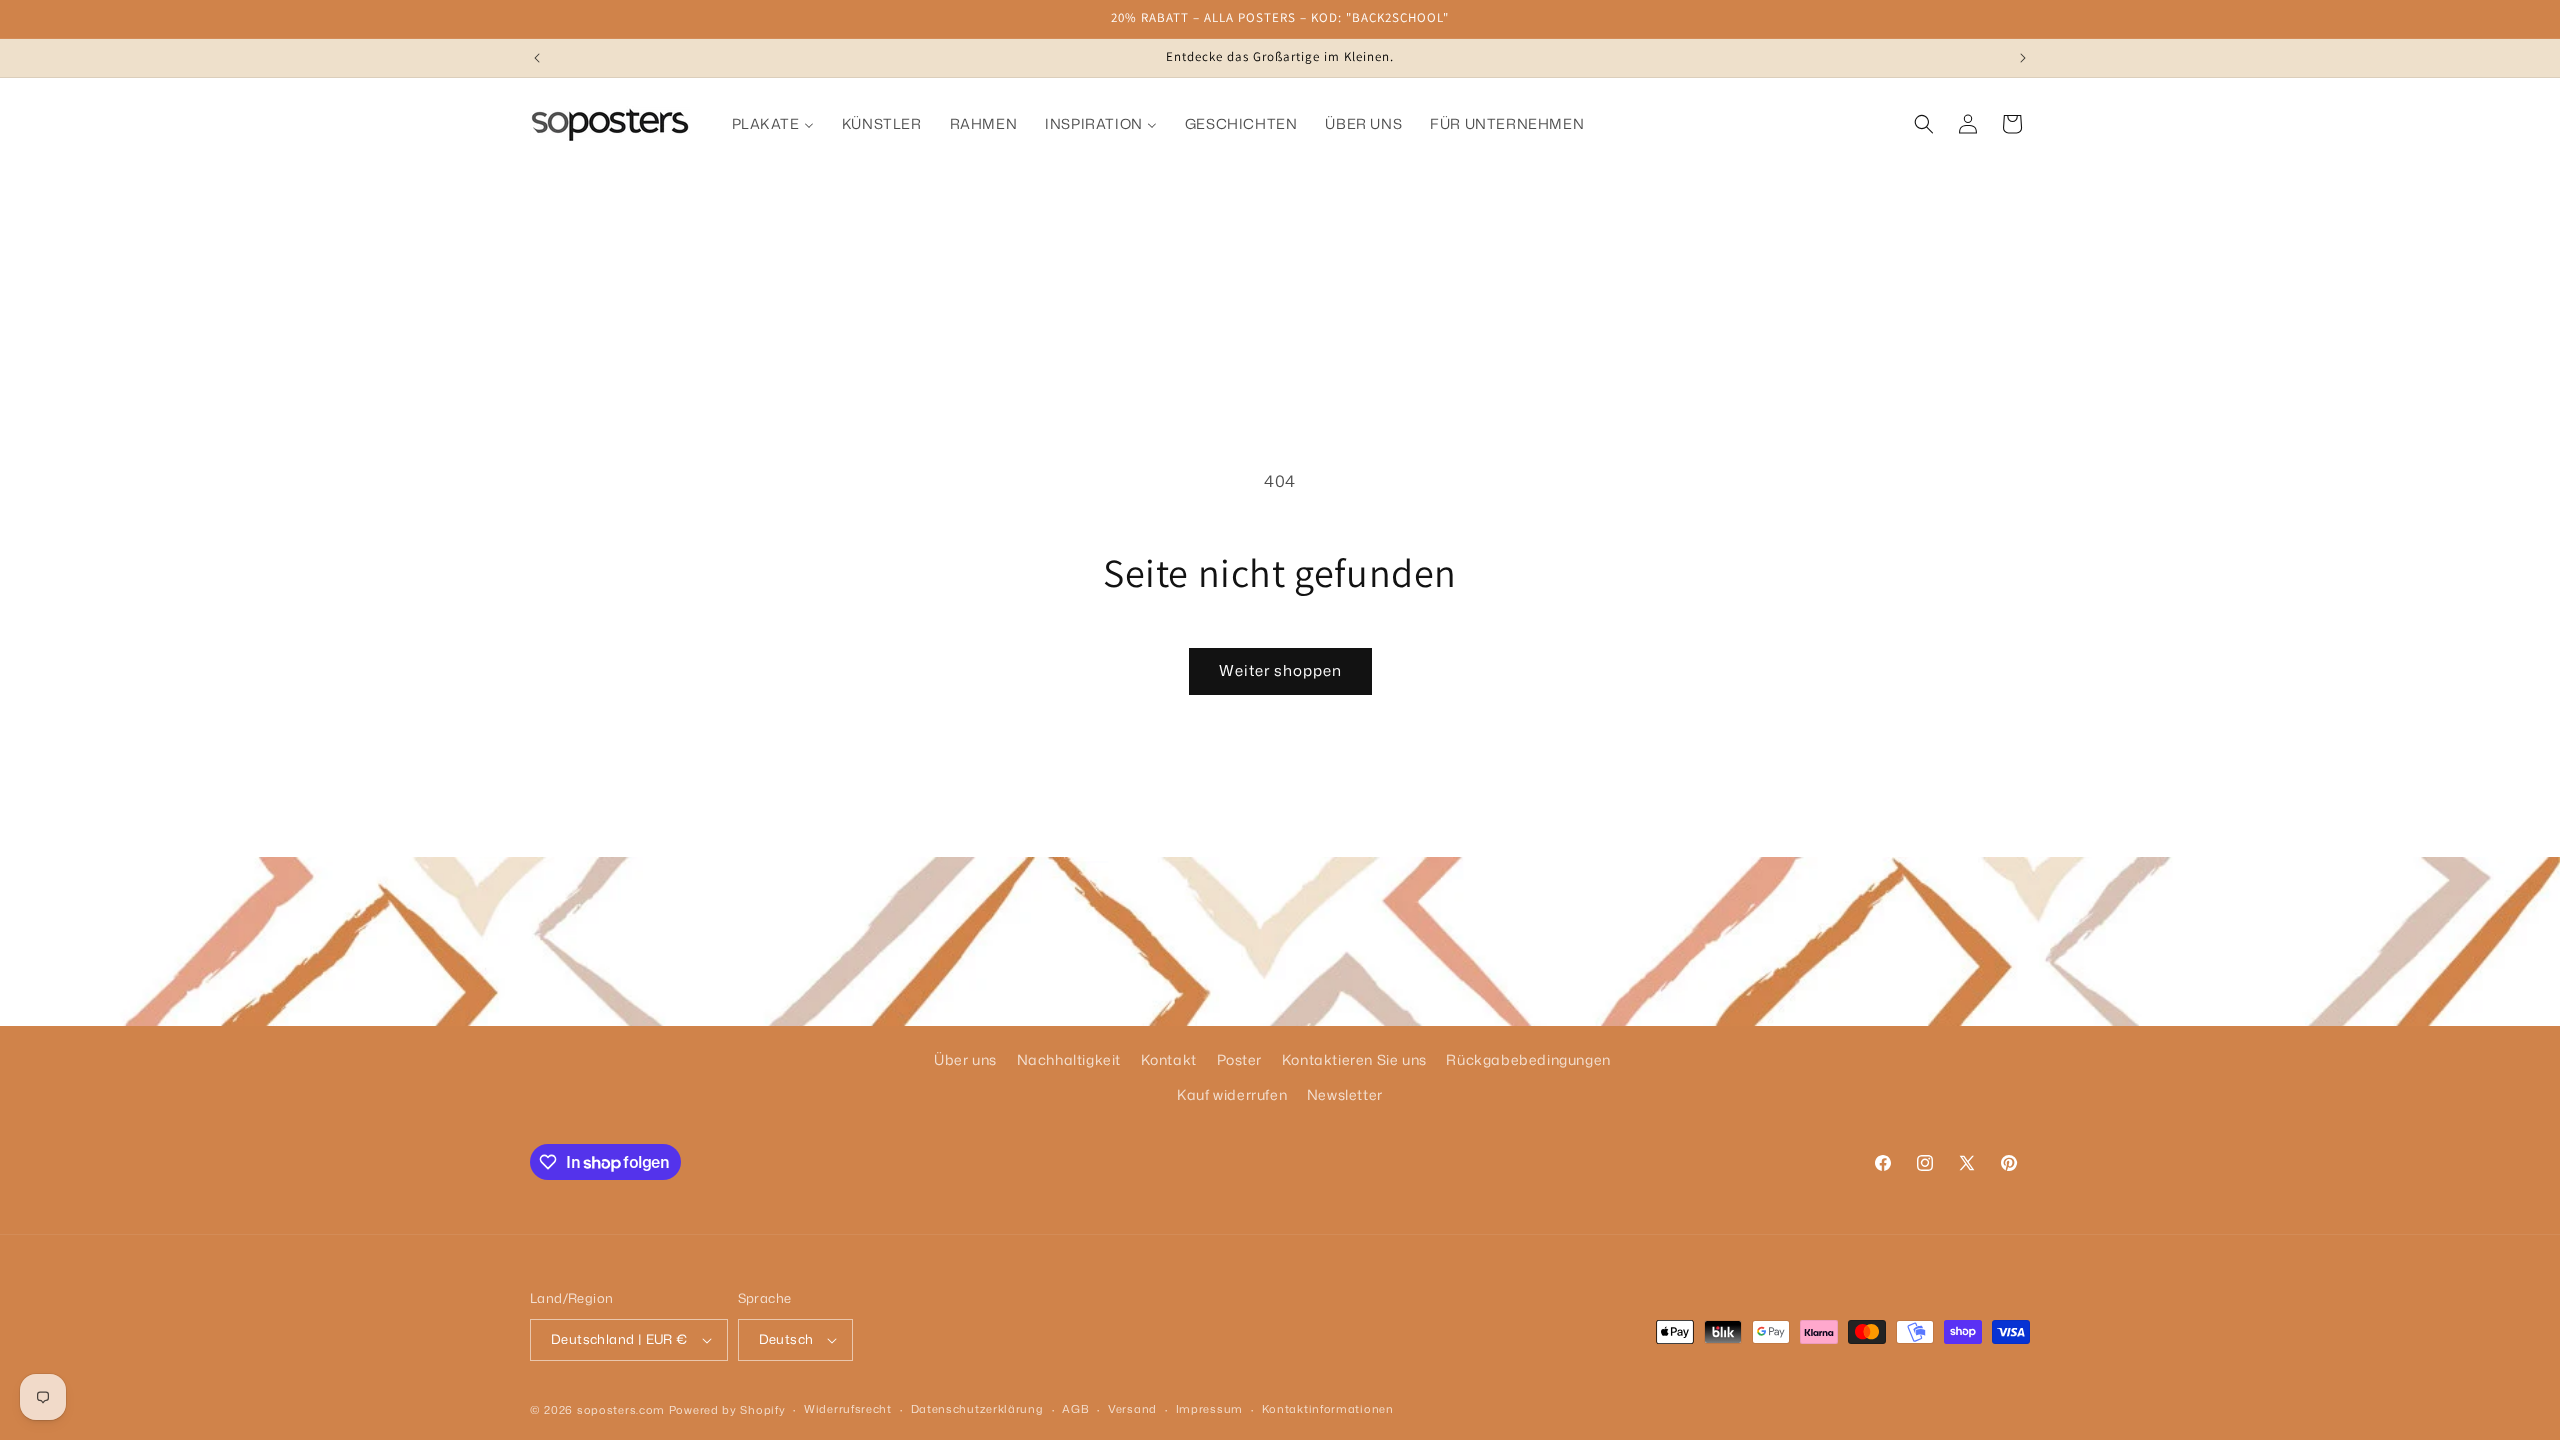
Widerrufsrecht (848, 1409)
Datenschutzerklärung (977, 1409)
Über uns (965, 1059)
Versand (1132, 1409)
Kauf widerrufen (1232, 1094)
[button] (1924, 124)
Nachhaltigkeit (1069, 1059)
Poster (1240, 1059)
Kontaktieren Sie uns (1354, 1059)
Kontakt (1169, 1059)
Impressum (1209, 1409)
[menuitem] (773, 124)
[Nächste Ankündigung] (2023, 58)
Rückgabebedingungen (1528, 1059)
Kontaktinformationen (1328, 1409)
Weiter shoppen (1280, 670)
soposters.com (621, 1410)
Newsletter (1345, 1094)
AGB (1075, 1409)
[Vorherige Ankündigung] (537, 58)
